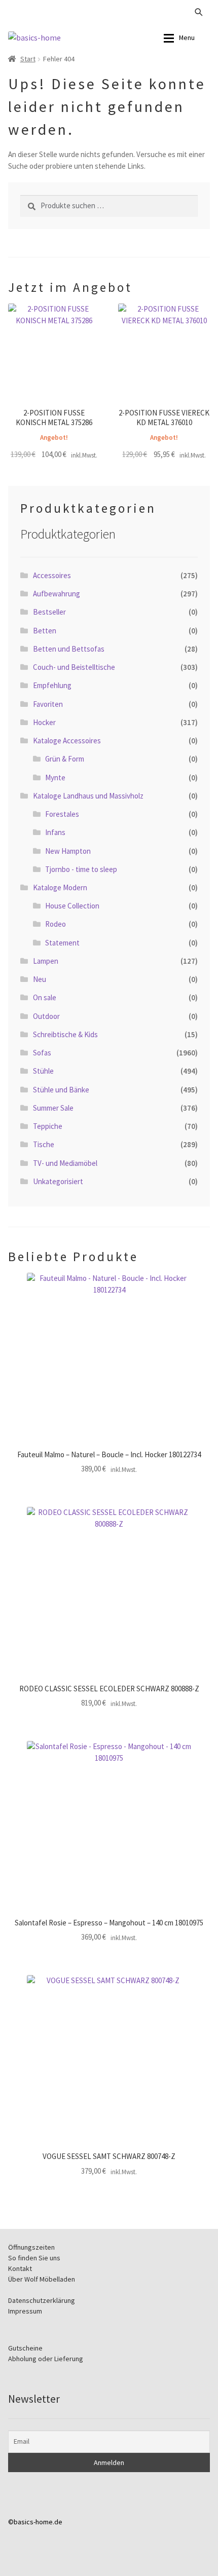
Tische (44, 1144)
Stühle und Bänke (61, 1090)
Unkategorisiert (58, 1181)
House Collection (72, 906)
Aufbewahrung (57, 594)
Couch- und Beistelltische (74, 667)
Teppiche (48, 1126)
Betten (45, 631)
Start (28, 59)
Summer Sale (53, 1108)
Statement (62, 943)
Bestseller (49, 612)
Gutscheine (25, 2348)
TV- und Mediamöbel (65, 1163)
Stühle (43, 1071)
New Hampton (68, 851)
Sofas (42, 1053)
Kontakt (20, 2268)
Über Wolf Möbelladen (42, 2279)
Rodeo (56, 924)
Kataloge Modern (60, 887)
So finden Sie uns (34, 2258)
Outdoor (46, 1016)
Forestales (62, 814)
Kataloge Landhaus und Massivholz (88, 796)
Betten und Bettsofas (69, 649)
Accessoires (52, 575)
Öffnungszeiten (31, 2247)
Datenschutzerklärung (42, 2300)
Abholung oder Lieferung (46, 2359)
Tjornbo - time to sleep (81, 869)
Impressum (25, 2311)
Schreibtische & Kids (65, 1034)
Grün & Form (65, 759)
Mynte (55, 778)
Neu (40, 979)
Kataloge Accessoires (67, 741)
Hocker (44, 722)
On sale (45, 997)
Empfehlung (52, 685)
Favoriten (48, 704)
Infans (55, 832)
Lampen (46, 961)
